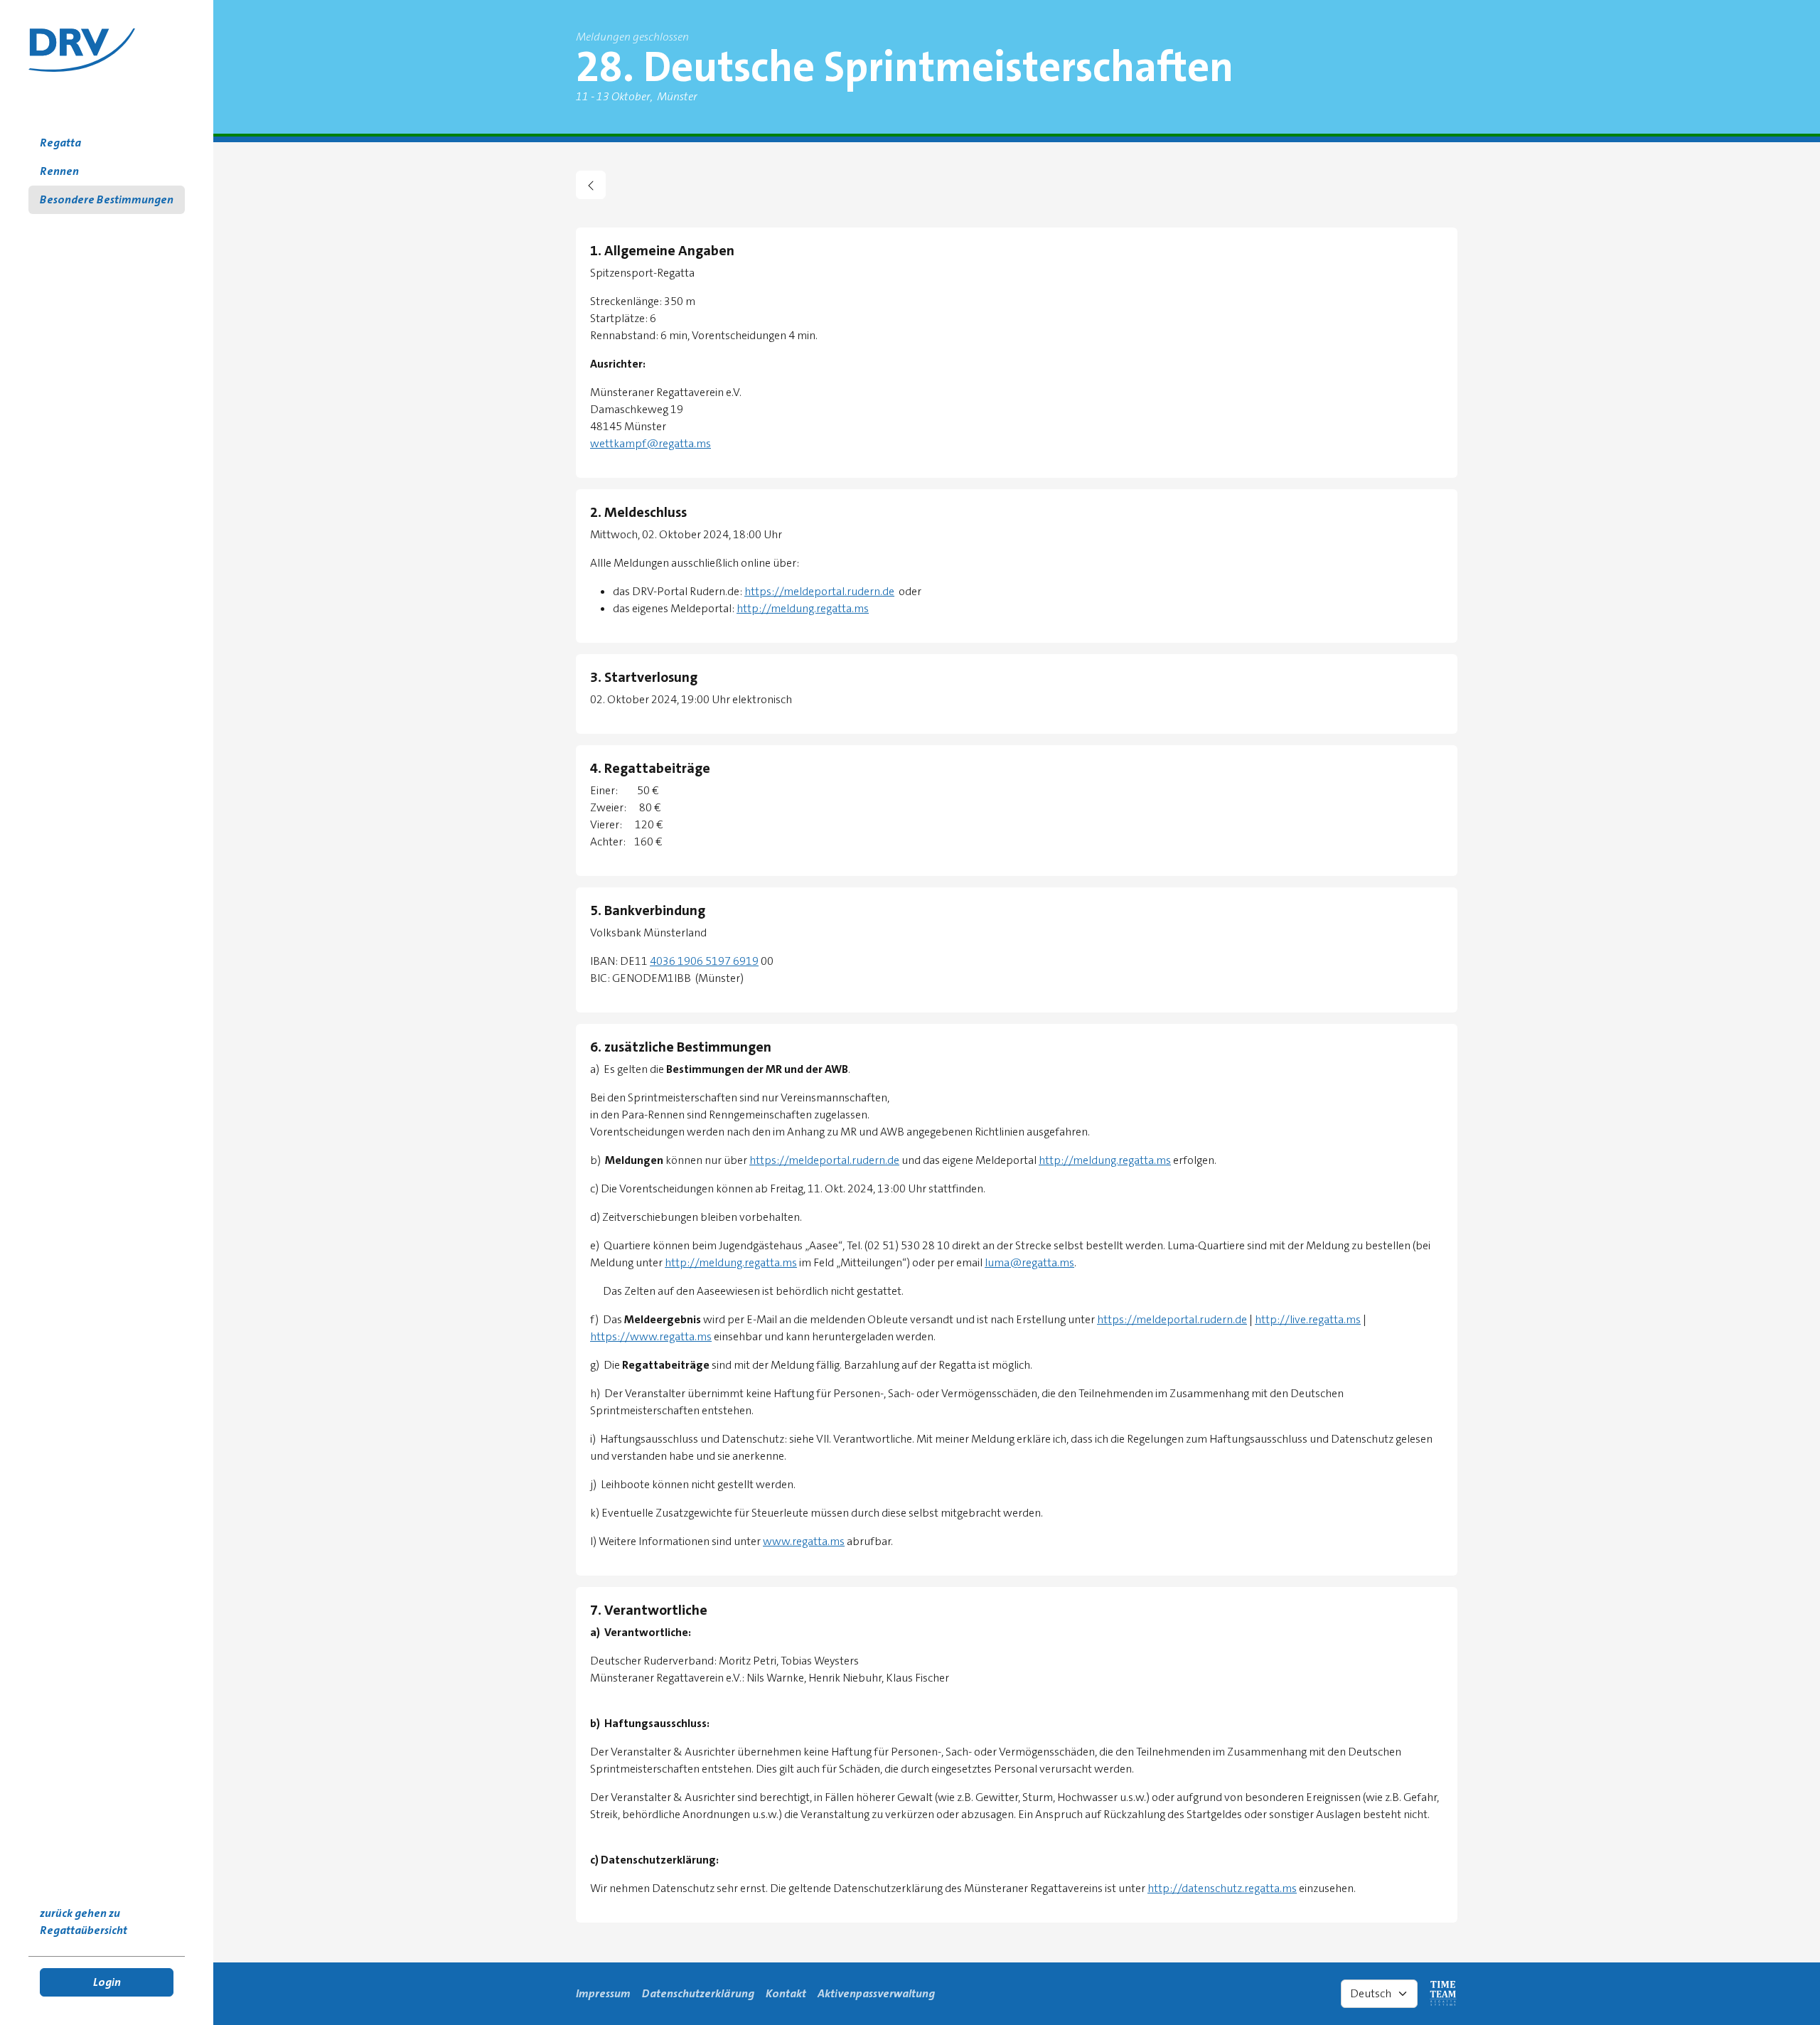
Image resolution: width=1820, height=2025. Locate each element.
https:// (1117, 1319)
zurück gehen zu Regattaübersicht (84, 1922)
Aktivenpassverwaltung (876, 1993)
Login (107, 1982)
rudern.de (1223, 1319)
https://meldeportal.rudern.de (819, 591)
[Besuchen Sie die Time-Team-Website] (1443, 1994)
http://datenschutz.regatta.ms (1222, 1888)
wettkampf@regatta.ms (651, 443)
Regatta (60, 143)
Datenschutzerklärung (698, 1993)
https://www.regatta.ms (651, 1336)
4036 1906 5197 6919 (704, 961)
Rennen (59, 171)
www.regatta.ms (804, 1541)
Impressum (603, 1993)
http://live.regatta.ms (1308, 1319)
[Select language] (1379, 1994)
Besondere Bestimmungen (107, 199)
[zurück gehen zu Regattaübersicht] (591, 185)
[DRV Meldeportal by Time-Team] (82, 50)
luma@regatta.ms (1029, 1262)
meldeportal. (1168, 1319)
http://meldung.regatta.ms (803, 608)
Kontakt (786, 1993)
